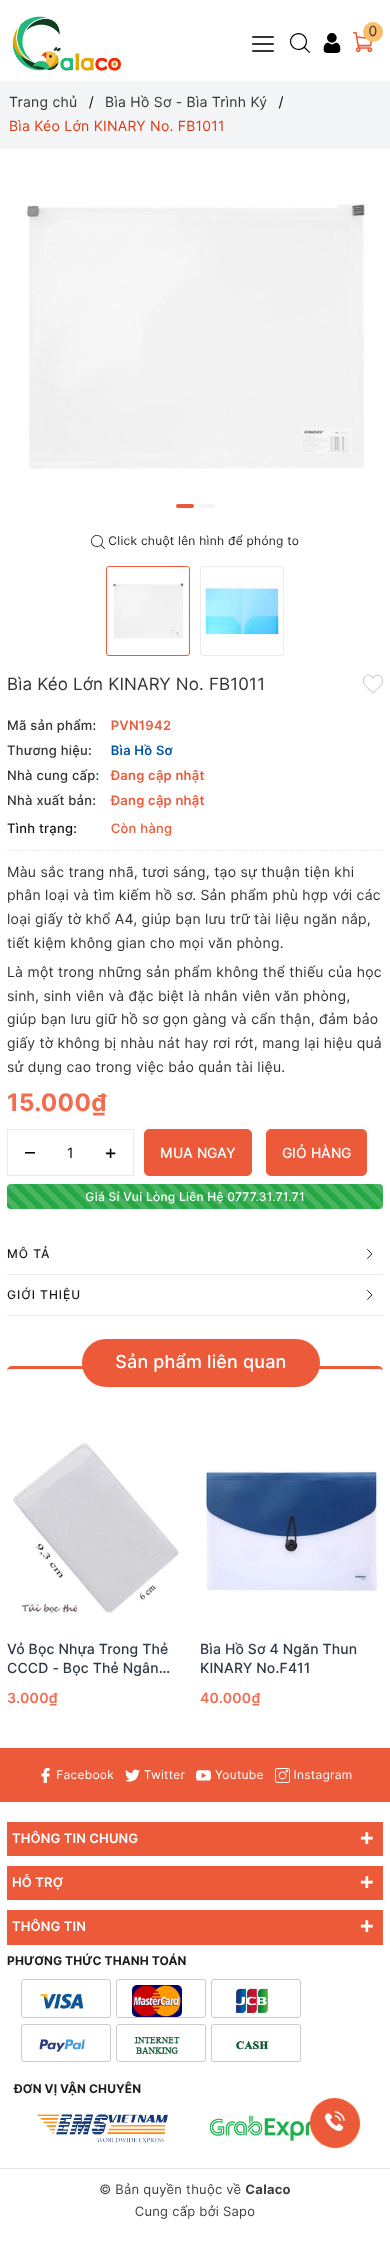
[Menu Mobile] (264, 41)
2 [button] (206, 506)
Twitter (162, 1774)
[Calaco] (67, 43)
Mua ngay (198, 1152)
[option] (195, 336)
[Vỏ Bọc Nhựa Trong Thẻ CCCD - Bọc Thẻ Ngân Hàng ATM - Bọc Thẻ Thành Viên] (98, 1531)
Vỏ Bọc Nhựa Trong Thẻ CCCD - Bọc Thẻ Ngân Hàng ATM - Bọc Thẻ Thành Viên (87, 1659)
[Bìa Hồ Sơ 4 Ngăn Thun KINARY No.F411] (291, 1531)
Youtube (237, 1774)
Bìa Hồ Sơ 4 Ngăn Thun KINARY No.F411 (278, 1658)
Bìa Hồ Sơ (142, 751)
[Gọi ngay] (334, 2123)
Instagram (321, 1774)
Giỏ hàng (316, 1152)
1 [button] (185, 506)
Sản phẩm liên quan (200, 1362)
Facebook (83, 1774)
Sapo (239, 2212)
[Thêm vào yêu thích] (373, 683)
